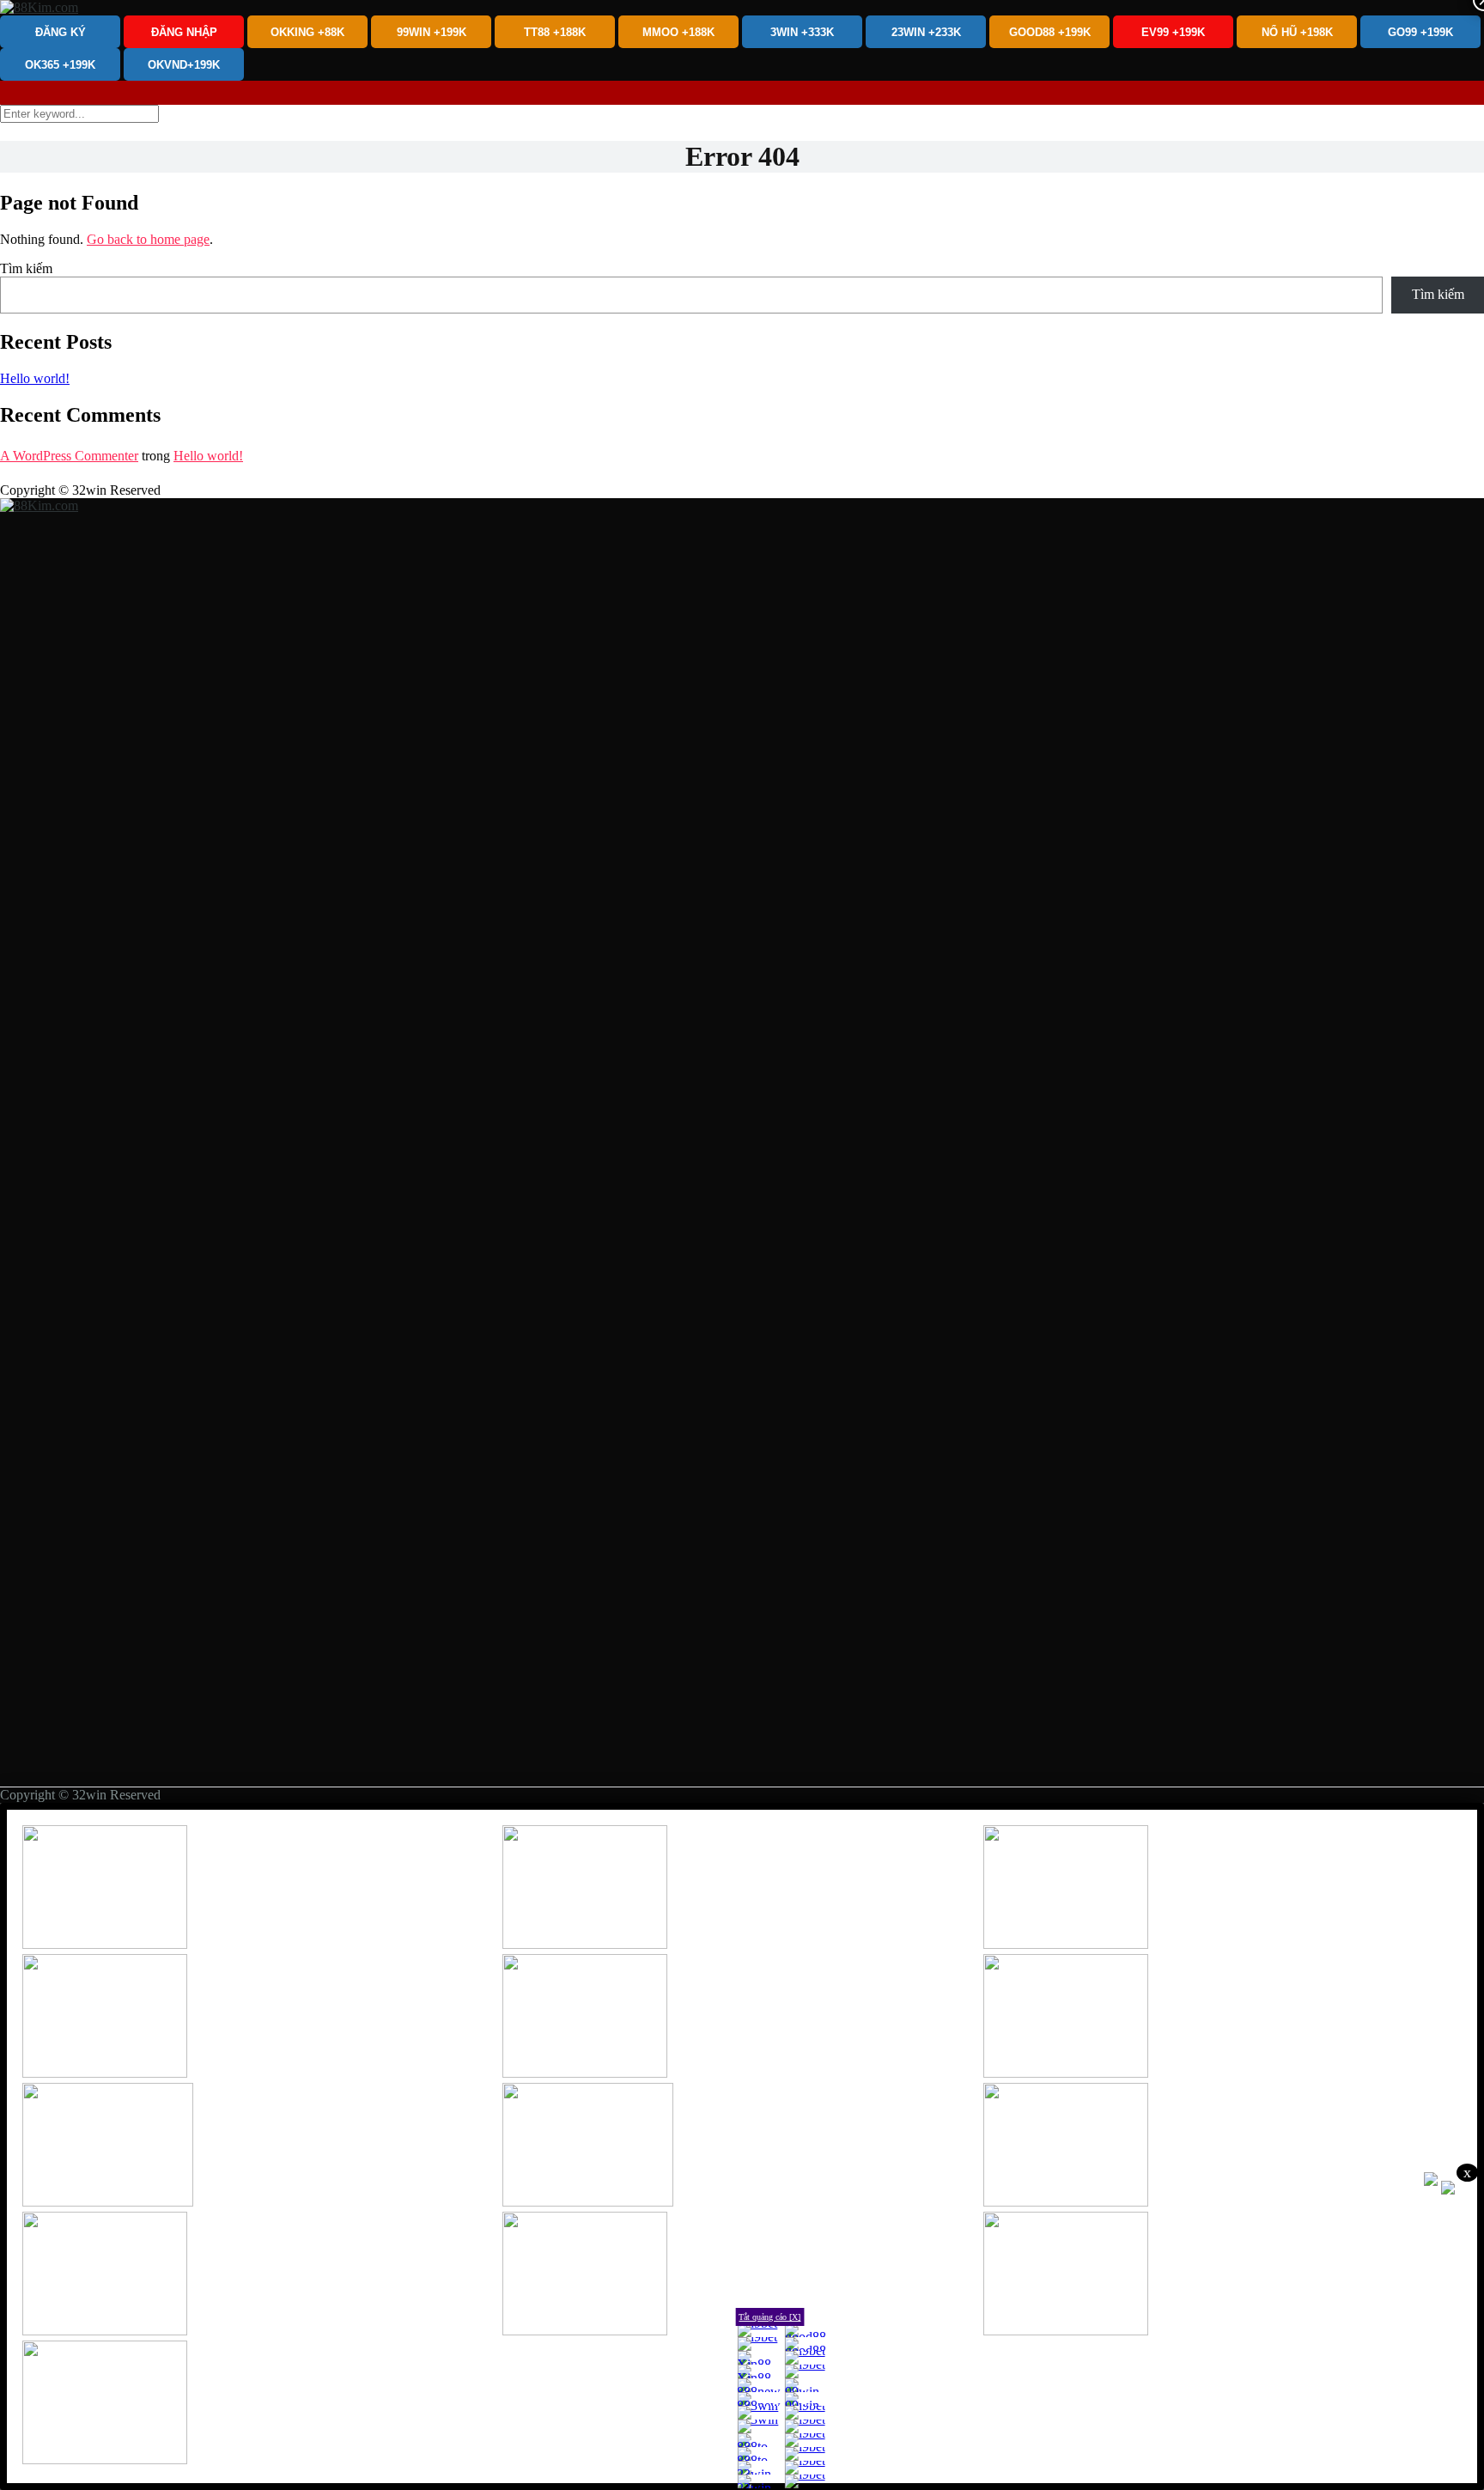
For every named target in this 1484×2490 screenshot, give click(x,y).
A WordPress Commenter (69, 456)
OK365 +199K (60, 65)
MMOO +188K (678, 32)
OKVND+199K (184, 65)
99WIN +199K (432, 32)
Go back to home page (148, 239)
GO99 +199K (1420, 32)
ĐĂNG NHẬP (184, 32)
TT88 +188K (555, 32)
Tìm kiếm (26, 268)
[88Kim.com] (39, 7)
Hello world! (35, 378)
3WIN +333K (802, 32)
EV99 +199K (1173, 32)
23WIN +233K (926, 32)
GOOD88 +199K (1050, 32)
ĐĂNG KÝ (61, 32)
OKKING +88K (307, 32)
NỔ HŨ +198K (1297, 32)
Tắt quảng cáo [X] (769, 2317)
